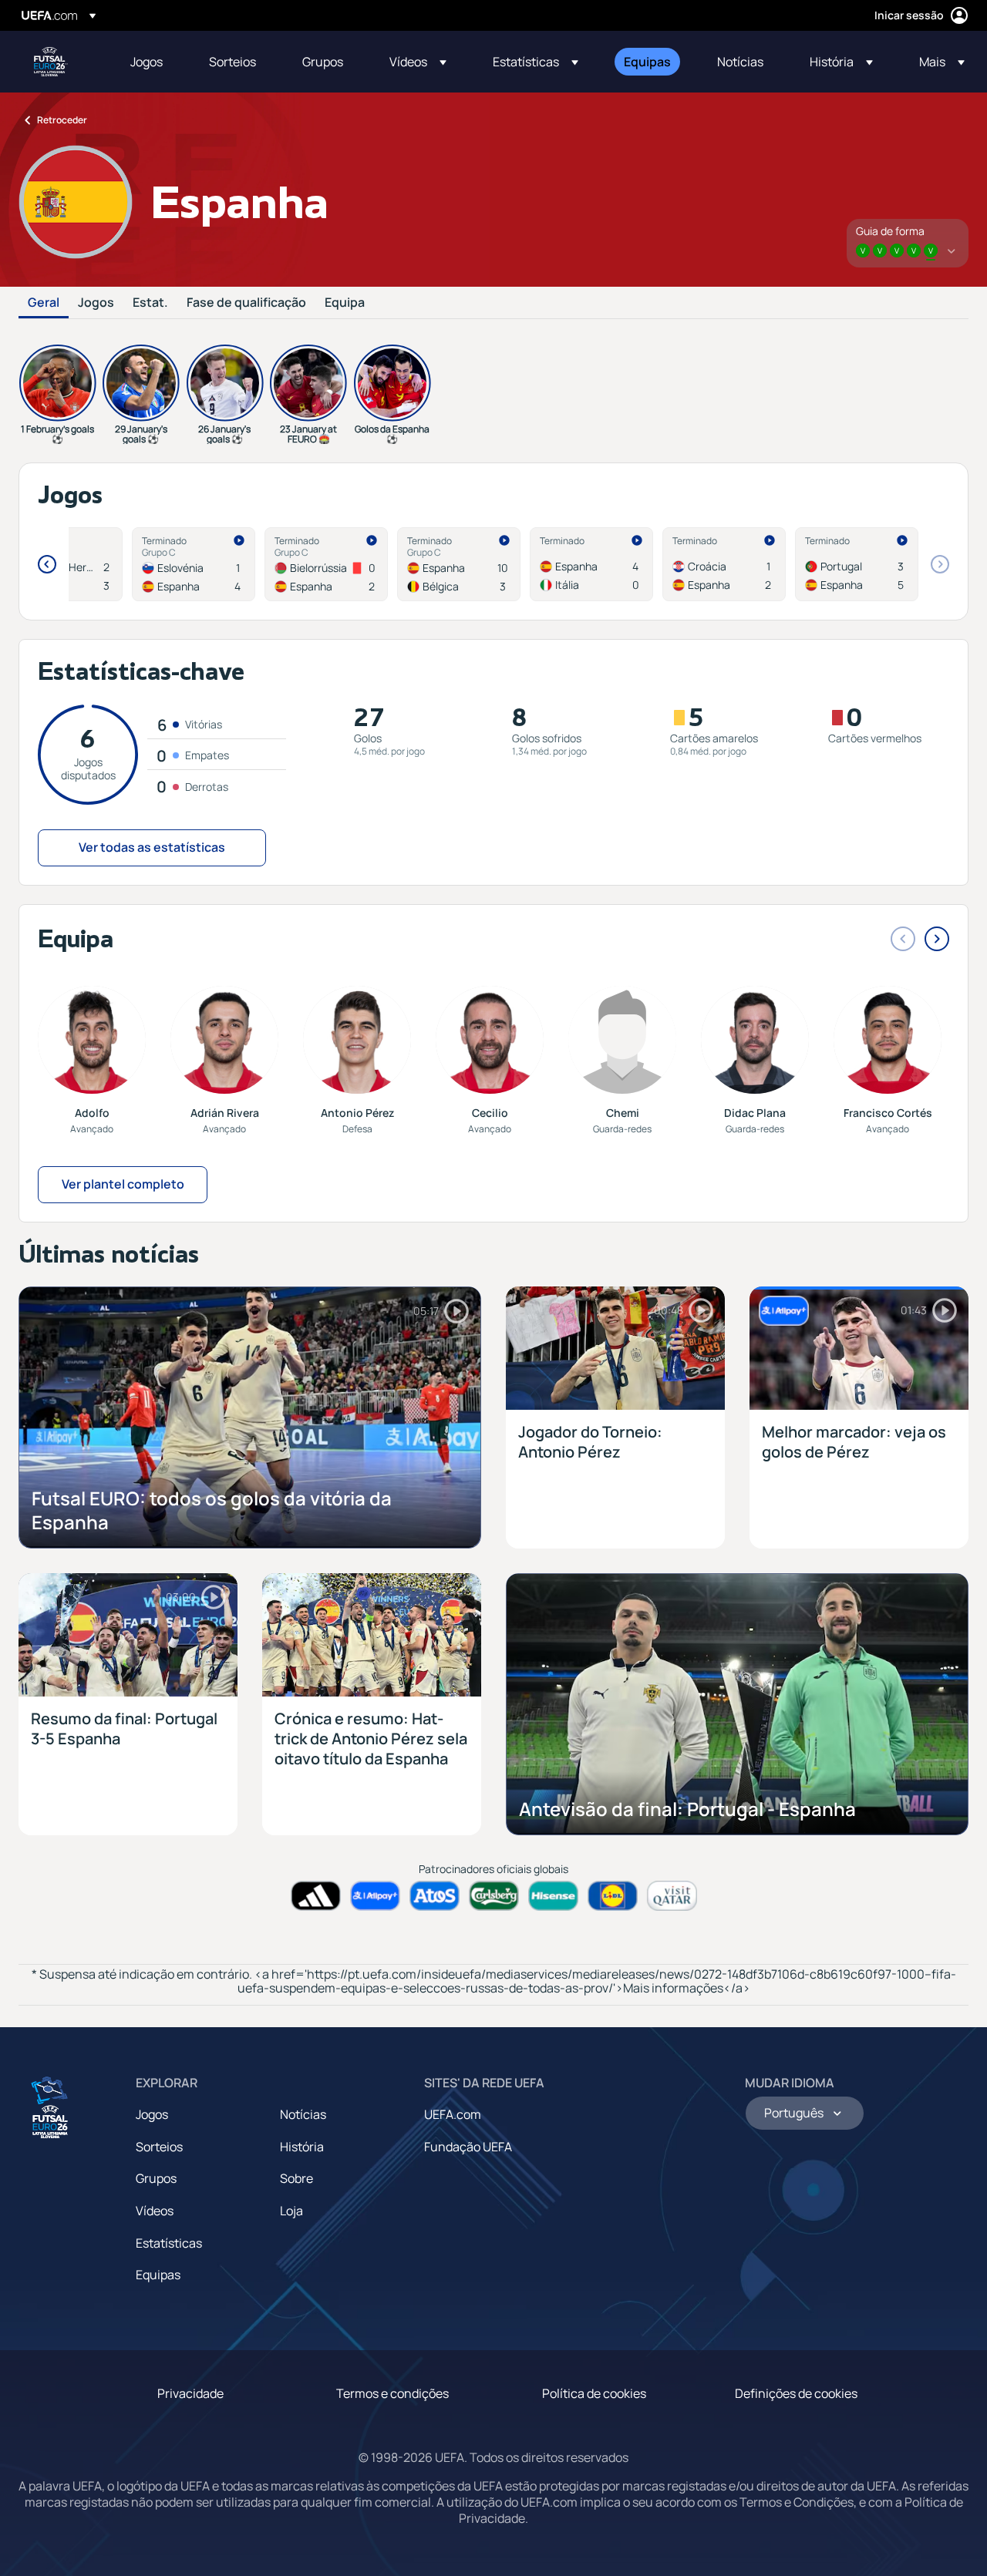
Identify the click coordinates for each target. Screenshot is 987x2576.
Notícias (303, 2114)
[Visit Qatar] (672, 1896)
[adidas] (316, 1896)
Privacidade (190, 2393)
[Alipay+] (375, 1896)
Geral (44, 303)
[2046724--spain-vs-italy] (591, 564)
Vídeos (155, 2211)
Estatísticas (169, 2243)
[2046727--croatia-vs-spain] (724, 564)
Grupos (156, 2178)
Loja (291, 2211)
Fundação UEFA (468, 2147)
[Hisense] (553, 1896)
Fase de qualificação (246, 303)
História (302, 2147)
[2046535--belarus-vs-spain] (326, 564)
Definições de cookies (796, 2393)
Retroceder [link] (62, 120)
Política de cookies (594, 2393)
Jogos (96, 303)
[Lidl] (613, 1896)
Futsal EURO (51, 62)
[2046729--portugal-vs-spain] (857, 564)
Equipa (345, 303)
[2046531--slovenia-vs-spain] (194, 564)
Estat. (150, 303)
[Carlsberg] (494, 1896)
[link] (147, 62)
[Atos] (435, 1896)
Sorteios (159, 2147)
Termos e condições (392, 2393)
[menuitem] (150, 62)
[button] (418, 62)
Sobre (296, 2178)
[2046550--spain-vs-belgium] (459, 564)
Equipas (158, 2275)
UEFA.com (453, 2114)
